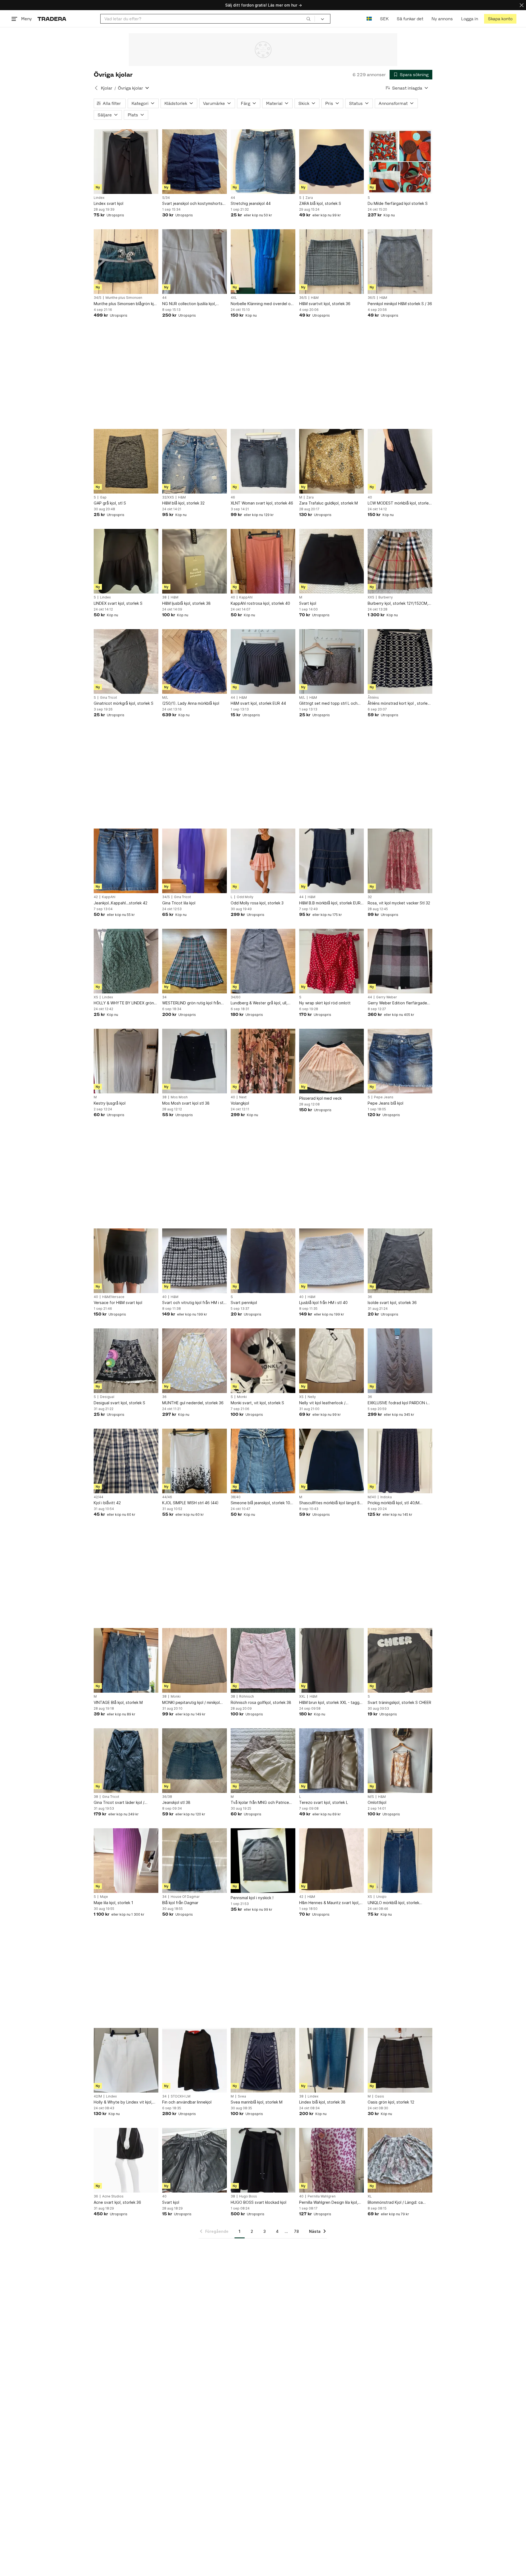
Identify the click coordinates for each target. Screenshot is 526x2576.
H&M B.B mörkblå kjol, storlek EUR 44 (330, 903)
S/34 (166, 198)
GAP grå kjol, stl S (110, 503)
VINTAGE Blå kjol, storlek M (118, 1702)
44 (233, 198)
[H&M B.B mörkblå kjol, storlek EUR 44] (331, 861)
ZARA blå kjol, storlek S (320, 203)
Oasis (379, 2096)
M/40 (372, 1497)
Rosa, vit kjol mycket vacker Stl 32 (399, 903)
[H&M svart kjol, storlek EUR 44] (263, 661)
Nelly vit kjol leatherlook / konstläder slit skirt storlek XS (326, 1403)
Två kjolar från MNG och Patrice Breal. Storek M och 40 (260, 1803)
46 (233, 497)
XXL (302, 1697)
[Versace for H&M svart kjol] (126, 1261)
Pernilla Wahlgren (322, 2196)
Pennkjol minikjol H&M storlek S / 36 (400, 304)
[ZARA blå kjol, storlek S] (331, 162)
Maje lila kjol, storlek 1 (113, 1903)
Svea (242, 2096)
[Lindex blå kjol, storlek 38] (331, 2060)
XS (96, 997)
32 (370, 897)
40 (370, 497)
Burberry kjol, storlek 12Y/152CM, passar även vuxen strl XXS (398, 604)
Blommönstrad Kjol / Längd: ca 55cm (395, 2203)
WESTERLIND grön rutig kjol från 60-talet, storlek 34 (191, 1003)
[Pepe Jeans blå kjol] (400, 1061)
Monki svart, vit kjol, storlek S (257, 1403)
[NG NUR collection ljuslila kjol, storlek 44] (195, 262)
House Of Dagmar (185, 1897)
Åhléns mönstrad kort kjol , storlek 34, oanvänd (399, 704)
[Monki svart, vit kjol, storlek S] (263, 1361)
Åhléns (373, 698)
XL (370, 2196)
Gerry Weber (387, 997)
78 (296, 2231)
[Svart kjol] (331, 561)
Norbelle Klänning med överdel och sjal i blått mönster (263, 304)
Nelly (312, 1397)
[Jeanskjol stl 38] (195, 1761)
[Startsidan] (52, 19)
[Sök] (308, 19)
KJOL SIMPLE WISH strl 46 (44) (190, 1503)
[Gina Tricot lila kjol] (195, 861)
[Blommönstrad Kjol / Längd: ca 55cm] (400, 2160)
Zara (309, 198)
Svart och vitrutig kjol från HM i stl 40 (193, 1303)
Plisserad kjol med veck (320, 1098)
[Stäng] (522, 5)
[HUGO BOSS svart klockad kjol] (263, 2160)
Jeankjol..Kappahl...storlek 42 (121, 903)
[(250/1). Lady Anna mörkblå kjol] (195, 661)
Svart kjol (308, 603)
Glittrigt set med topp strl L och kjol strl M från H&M (328, 704)
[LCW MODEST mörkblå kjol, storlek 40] (400, 461)
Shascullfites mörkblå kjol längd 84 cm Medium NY (331, 1503)
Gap (103, 497)
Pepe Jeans (384, 1097)
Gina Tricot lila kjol (179, 903)
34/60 (236, 997)
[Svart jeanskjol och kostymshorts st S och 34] (195, 162)
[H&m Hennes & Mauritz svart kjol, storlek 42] (331, 1861)
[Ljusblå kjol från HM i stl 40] (331, 1261)
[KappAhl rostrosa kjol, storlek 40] (263, 561)
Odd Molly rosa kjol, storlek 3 (257, 903)
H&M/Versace (113, 1297)
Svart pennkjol (244, 1303)
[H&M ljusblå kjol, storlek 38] (195, 561)
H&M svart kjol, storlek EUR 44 (258, 703)
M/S (371, 1797)
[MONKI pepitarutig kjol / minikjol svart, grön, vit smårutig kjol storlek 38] (195, 1660)
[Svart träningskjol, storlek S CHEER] (400, 1660)
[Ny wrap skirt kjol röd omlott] (331, 961)
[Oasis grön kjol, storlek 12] (400, 2060)
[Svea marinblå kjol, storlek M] (263, 2060)
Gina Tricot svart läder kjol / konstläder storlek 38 (119, 1803)
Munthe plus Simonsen (124, 298)
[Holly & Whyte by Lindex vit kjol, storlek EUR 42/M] (126, 2060)
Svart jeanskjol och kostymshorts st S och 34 (192, 204)
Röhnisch (247, 1697)
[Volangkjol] (263, 1061)
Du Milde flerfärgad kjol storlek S (398, 203)
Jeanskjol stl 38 (176, 1802)
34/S (98, 298)
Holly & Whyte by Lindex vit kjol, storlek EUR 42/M (123, 2102)
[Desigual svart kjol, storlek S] (126, 1361)
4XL (234, 298)
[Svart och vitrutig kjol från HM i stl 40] (195, 1261)
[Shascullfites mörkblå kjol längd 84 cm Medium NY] (331, 1461)
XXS (371, 597)
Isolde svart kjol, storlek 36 (392, 1303)
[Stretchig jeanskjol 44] (263, 162)
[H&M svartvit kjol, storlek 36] (331, 262)
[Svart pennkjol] (263, 1261)
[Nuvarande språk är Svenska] (369, 19)
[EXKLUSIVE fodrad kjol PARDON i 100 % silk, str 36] (400, 1361)
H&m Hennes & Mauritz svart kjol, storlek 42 (329, 1903)
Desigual (107, 1397)
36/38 (167, 1797)
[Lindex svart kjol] (126, 162)
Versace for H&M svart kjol (118, 1303)
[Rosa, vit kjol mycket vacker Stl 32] (400, 861)
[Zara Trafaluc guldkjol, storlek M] (331, 461)
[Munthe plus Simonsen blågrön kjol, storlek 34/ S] (126, 262)
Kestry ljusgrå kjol (110, 1103)
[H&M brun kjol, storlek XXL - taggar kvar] (331, 1660)
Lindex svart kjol (108, 203)
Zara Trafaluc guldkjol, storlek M (328, 503)
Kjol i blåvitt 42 (107, 1503)
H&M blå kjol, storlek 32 (183, 503)
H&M (315, 298)
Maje (104, 1897)
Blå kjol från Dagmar (180, 1903)
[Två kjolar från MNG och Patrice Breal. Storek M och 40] (263, 1761)
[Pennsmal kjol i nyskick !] (263, 1861)
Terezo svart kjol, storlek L (324, 1802)
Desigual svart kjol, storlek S (119, 1403)
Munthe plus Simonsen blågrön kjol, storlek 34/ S (126, 304)
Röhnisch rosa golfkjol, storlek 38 (261, 1702)
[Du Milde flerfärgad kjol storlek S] (400, 162)
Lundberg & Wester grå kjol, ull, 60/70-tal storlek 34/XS (259, 1003)
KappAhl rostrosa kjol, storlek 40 (260, 603)
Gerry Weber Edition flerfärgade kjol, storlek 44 (397, 1003)
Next (243, 1097)
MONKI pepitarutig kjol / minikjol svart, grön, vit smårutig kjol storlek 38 (194, 1703)
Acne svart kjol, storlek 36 (117, 2202)
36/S (303, 298)
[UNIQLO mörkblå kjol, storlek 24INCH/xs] (400, 1861)
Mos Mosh (179, 1097)
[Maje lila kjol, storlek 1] (126, 1861)
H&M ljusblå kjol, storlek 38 (186, 603)
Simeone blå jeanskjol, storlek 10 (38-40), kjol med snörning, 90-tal (261, 1503)
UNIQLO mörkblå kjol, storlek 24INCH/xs (393, 1903)
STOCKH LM (181, 2096)
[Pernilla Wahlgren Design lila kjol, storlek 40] (331, 2160)
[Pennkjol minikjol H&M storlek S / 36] (400, 262)
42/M (98, 2096)
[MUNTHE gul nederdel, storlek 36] (195, 1361)
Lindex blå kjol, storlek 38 (322, 2102)
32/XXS (168, 497)
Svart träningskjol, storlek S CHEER (399, 1702)
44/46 (167, 1497)
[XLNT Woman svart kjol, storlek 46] (263, 461)
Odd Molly (245, 897)
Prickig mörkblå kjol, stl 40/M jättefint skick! (394, 1503)
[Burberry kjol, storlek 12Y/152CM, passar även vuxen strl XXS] (400, 561)
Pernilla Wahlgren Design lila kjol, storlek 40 (329, 2203)
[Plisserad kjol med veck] (331, 1061)
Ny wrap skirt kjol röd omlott (325, 1003)
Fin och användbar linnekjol (187, 2102)
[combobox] (208, 19)
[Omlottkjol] (400, 1761)
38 (164, 597)
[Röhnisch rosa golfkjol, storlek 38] (263, 1660)
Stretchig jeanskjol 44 (251, 203)
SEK (384, 19)
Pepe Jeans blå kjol (385, 1103)
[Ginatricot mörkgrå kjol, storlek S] (126, 661)
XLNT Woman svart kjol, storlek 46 (262, 503)
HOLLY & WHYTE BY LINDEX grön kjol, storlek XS (124, 1003)
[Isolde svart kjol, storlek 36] (400, 1261)
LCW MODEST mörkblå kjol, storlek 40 (399, 503)
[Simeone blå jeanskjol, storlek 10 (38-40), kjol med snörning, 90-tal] (263, 1461)
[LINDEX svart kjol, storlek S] (126, 561)
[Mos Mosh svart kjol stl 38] (195, 1061)
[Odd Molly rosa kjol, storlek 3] (263, 861)
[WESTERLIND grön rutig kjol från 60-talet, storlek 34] (195, 961)
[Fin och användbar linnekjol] (195, 2060)
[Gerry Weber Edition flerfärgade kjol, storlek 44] (400, 961)
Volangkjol (240, 1103)
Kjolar (107, 88)
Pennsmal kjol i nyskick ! (252, 1898)
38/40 (236, 1497)
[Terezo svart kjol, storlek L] (331, 1761)
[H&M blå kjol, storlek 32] (195, 461)
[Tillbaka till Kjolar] (96, 88)
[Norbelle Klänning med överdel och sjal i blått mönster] (263, 262)
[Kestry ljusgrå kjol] (126, 1061)
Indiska (386, 1497)
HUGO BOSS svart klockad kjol (258, 2202)
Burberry (386, 597)
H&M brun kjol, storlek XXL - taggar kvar (331, 1703)
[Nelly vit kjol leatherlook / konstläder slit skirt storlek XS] (331, 1361)
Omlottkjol (377, 1802)
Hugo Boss (248, 2196)
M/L (165, 698)
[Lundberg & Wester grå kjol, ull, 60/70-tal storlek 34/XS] (263, 961)
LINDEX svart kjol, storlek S (118, 603)
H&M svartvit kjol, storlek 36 (325, 304)
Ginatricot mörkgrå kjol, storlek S (124, 703)
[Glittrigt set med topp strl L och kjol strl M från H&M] (331, 661)
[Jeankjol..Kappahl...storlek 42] (126, 861)
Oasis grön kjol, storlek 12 (391, 2102)
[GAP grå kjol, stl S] (126, 461)
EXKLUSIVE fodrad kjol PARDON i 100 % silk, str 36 (397, 1403)
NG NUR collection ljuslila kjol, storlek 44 (189, 304)
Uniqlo (381, 1897)
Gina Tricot (108, 698)
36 (370, 1297)
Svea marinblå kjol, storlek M (257, 2102)
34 (164, 997)
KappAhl (246, 597)
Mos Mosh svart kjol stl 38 (186, 1103)
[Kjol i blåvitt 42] (126, 1461)
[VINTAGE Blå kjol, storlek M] (126, 1660)
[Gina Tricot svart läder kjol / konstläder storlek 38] (126, 1761)
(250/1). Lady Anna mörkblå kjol (191, 703)
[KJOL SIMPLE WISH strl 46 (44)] (195, 1461)
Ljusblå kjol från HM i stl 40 (323, 1303)
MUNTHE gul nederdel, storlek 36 (193, 1403)
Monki (242, 1397)
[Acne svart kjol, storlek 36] (126, 2160)
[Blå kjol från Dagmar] (195, 1861)
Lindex (99, 198)
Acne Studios (113, 2196)
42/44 (98, 1497)
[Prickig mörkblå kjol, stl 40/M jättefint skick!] (400, 1461)
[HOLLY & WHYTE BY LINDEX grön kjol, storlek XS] (126, 961)
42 (96, 897)
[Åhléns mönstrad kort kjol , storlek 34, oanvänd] (400, 661)
